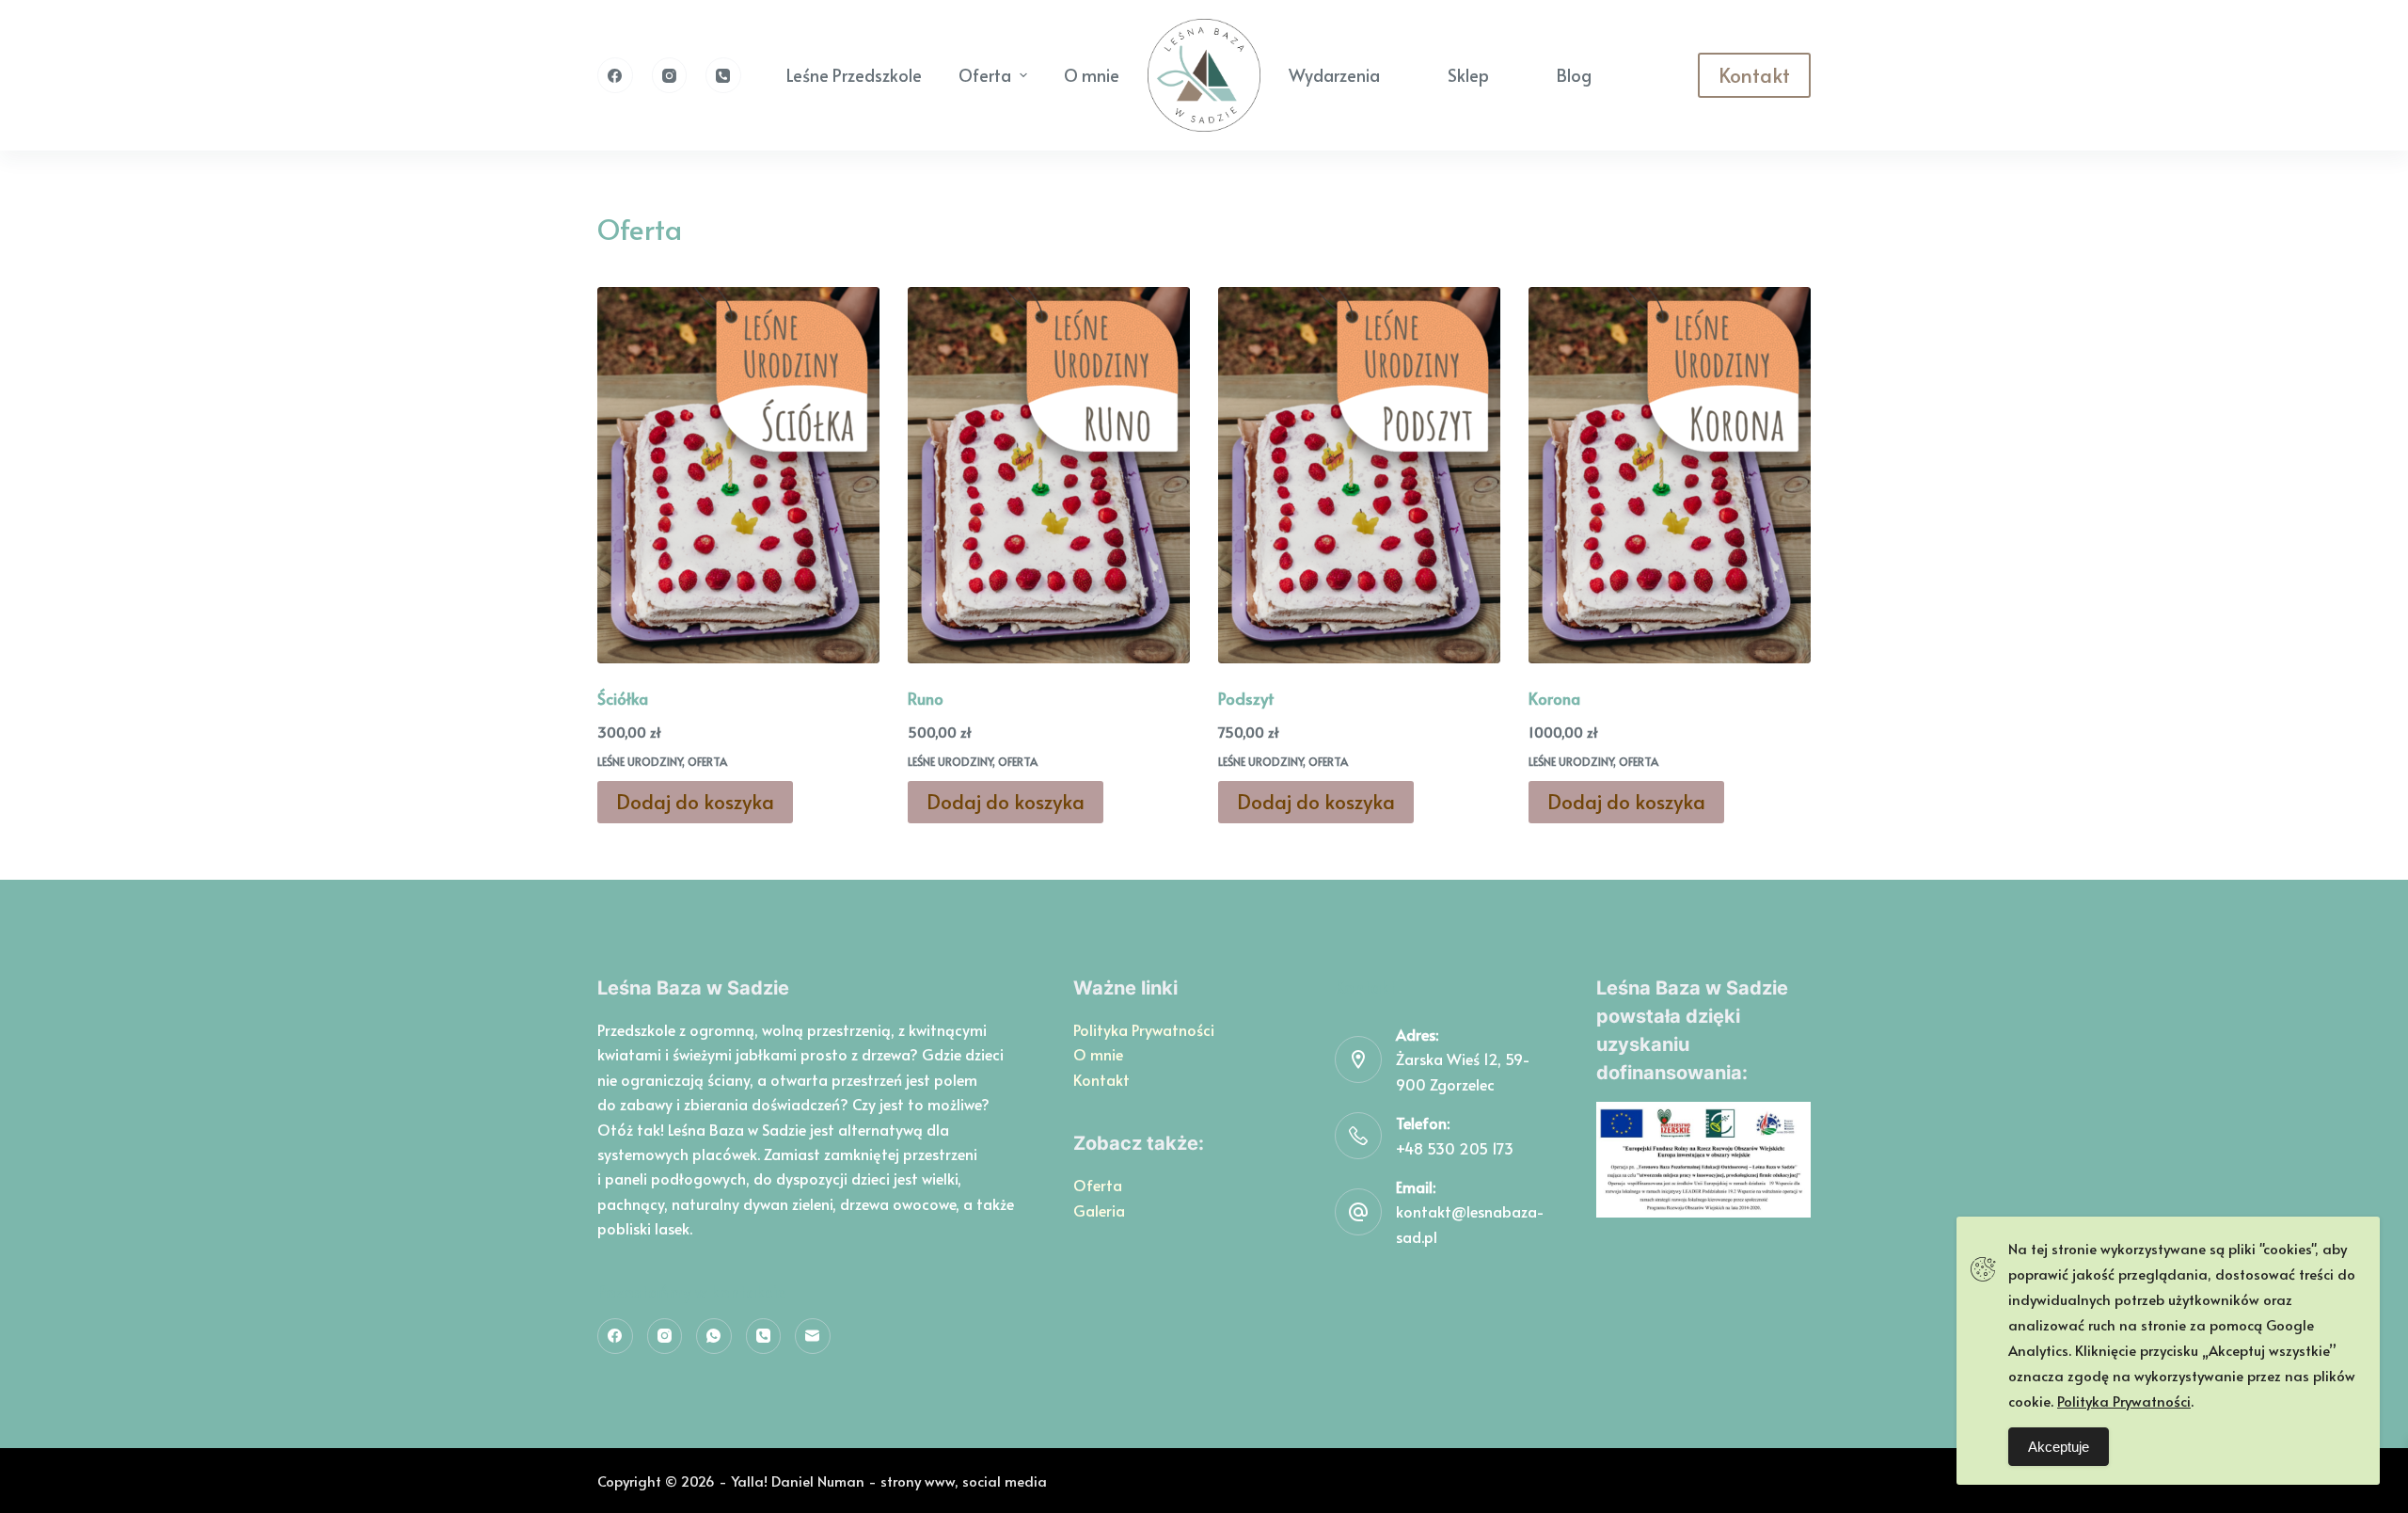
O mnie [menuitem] (1092, 75)
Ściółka (623, 698)
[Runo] (1049, 475)
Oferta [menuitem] (985, 75)
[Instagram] (670, 75)
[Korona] (1670, 475)
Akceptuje (2059, 1447)
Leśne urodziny (640, 761)
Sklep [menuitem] (1468, 75)
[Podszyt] (1359, 475)
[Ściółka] (738, 475)
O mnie (1098, 1054)
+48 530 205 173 (1455, 1148)
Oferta (707, 761)
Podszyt (1246, 698)
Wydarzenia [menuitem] (1334, 75)
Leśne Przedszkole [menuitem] (854, 75)
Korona (1554, 698)
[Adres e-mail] (813, 1336)
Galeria (1099, 1210)
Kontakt (1754, 75)
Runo (926, 698)
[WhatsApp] (714, 1336)
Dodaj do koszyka (695, 801)
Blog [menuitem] (1574, 75)
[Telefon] (723, 75)
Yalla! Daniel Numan (798, 1481)
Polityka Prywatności (1144, 1029)
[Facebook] (615, 75)
